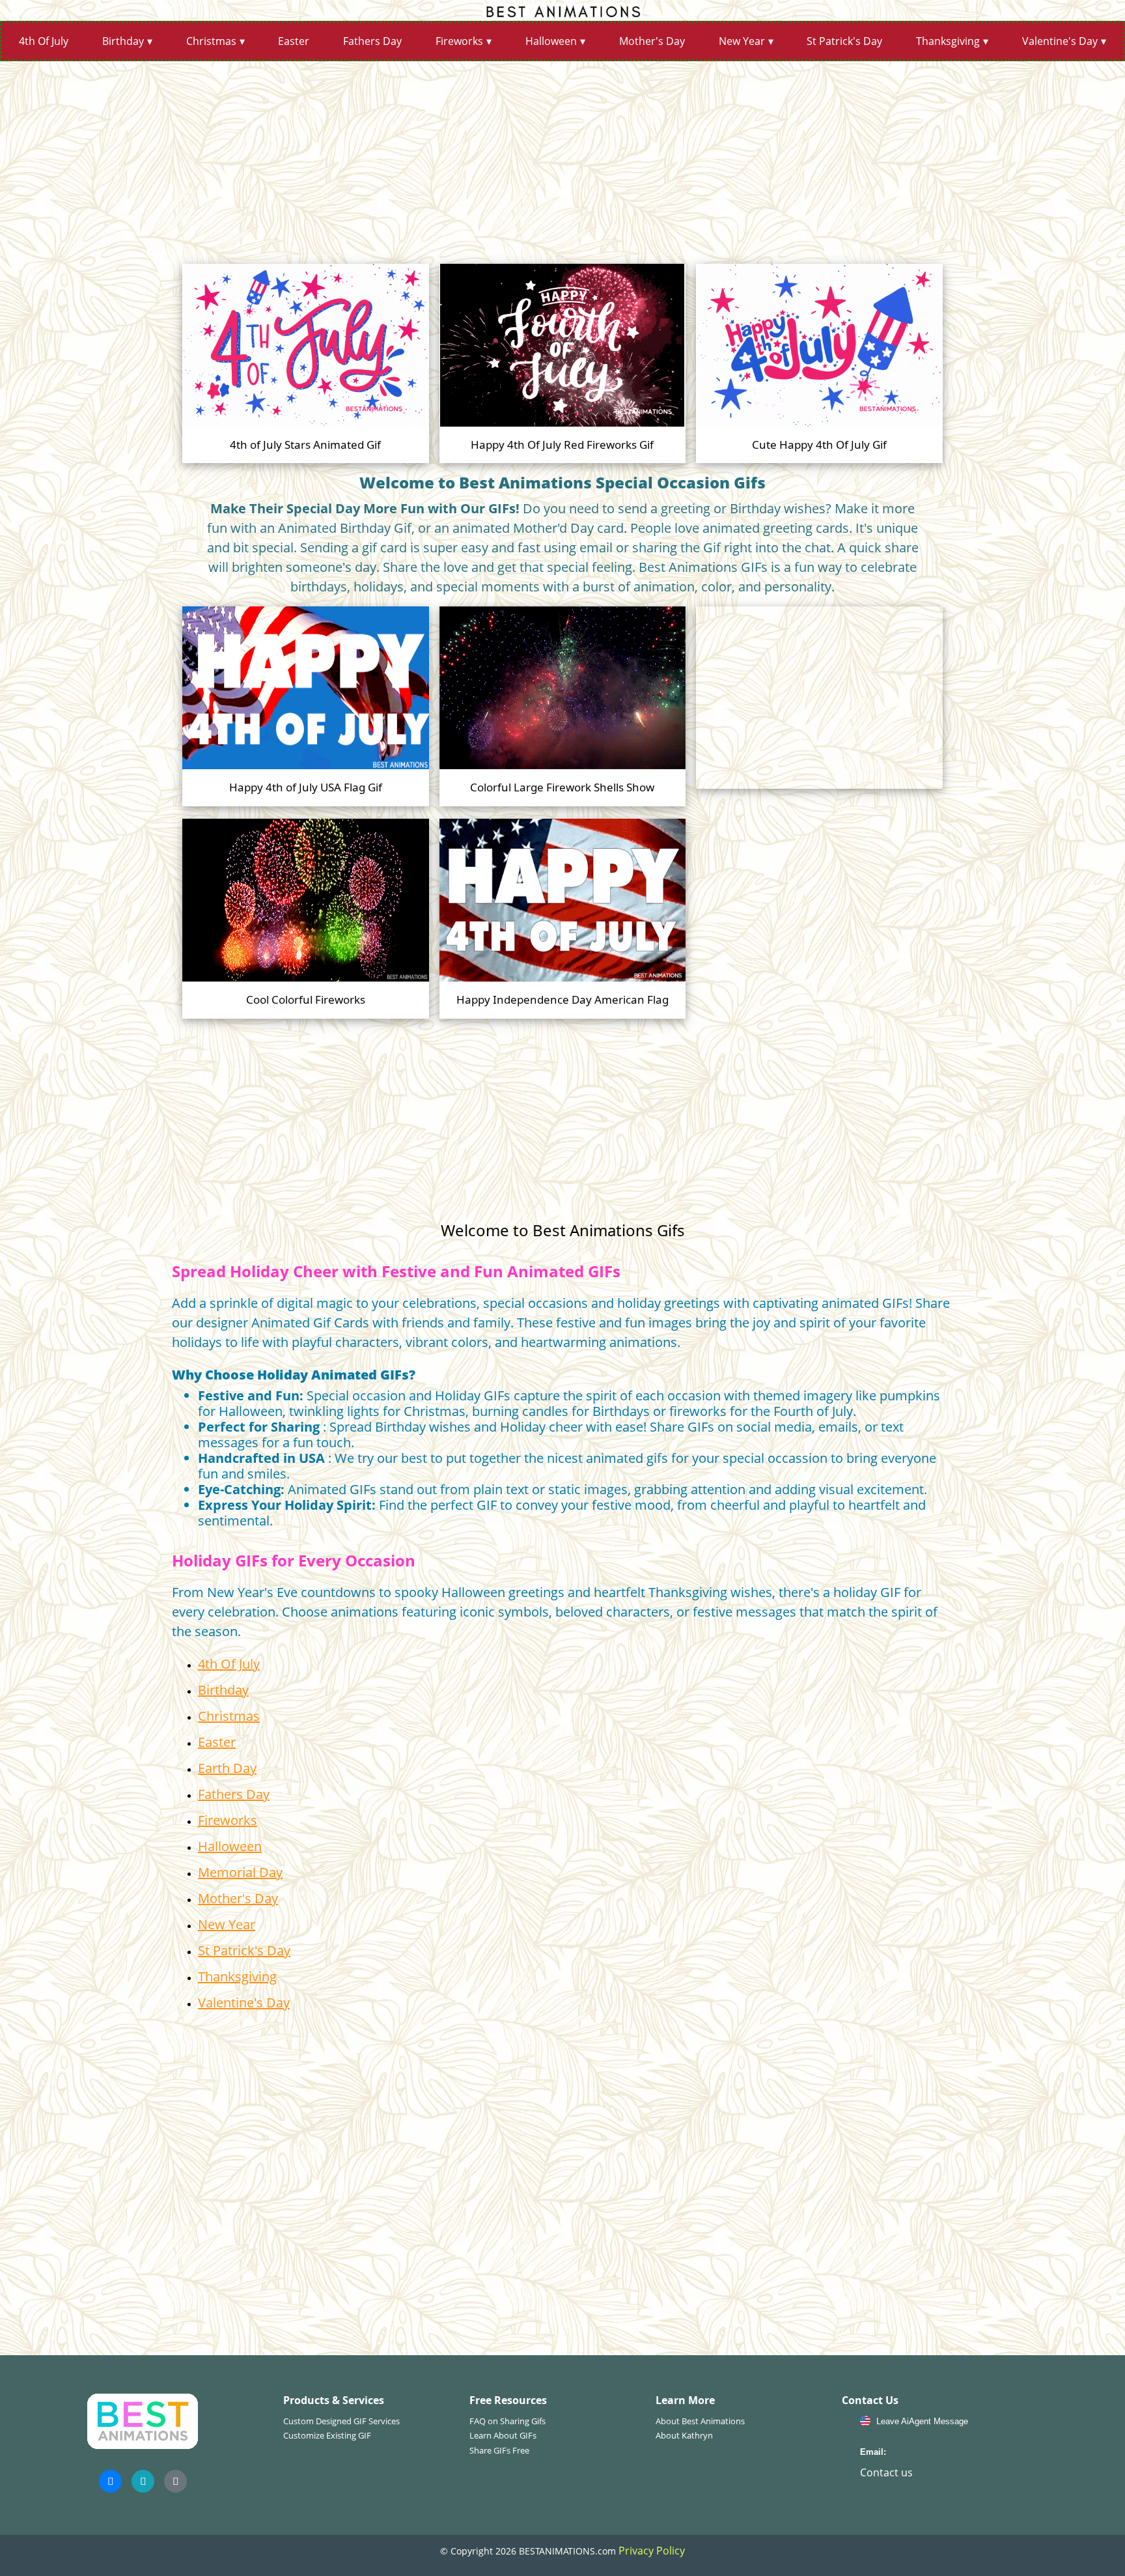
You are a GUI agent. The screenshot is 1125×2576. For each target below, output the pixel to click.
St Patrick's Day (844, 41)
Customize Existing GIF (327, 2435)
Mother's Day (652, 41)
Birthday (123, 41)
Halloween (551, 41)
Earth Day (227, 1768)
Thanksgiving (948, 41)
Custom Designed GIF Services (341, 2421)
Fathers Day (372, 41)
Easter (294, 41)
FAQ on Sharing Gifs (507, 2421)
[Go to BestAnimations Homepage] (562, 10)
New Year (742, 41)
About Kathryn (684, 2435)
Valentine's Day (1060, 41)
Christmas (211, 41)
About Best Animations (700, 2421)
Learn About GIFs (503, 2435)
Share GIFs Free (499, 2450)
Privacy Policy (652, 2551)
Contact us (886, 2472)
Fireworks (459, 41)
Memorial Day (240, 1872)
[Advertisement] (562, 158)
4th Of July (44, 41)
